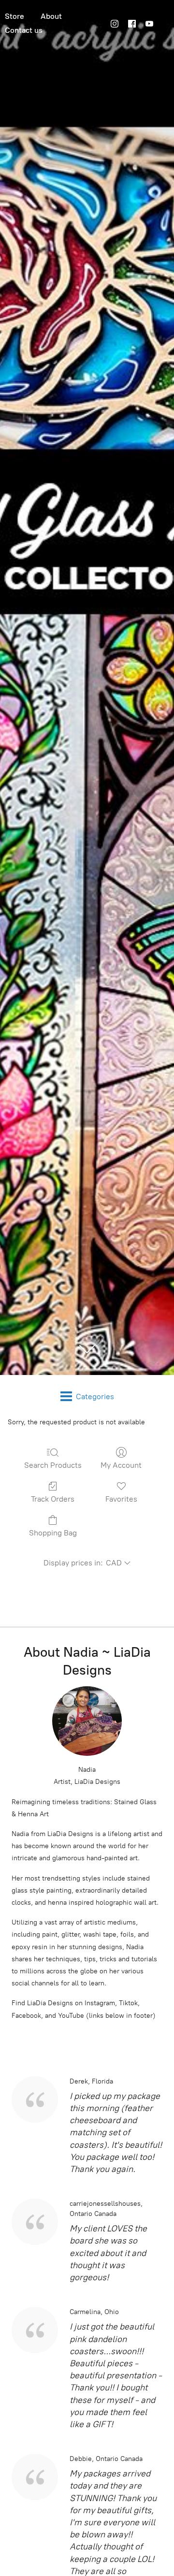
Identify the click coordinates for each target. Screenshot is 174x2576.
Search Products (53, 1465)
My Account (121, 1465)
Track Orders (53, 1499)
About (51, 16)
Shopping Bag (53, 1533)
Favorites (121, 1499)
